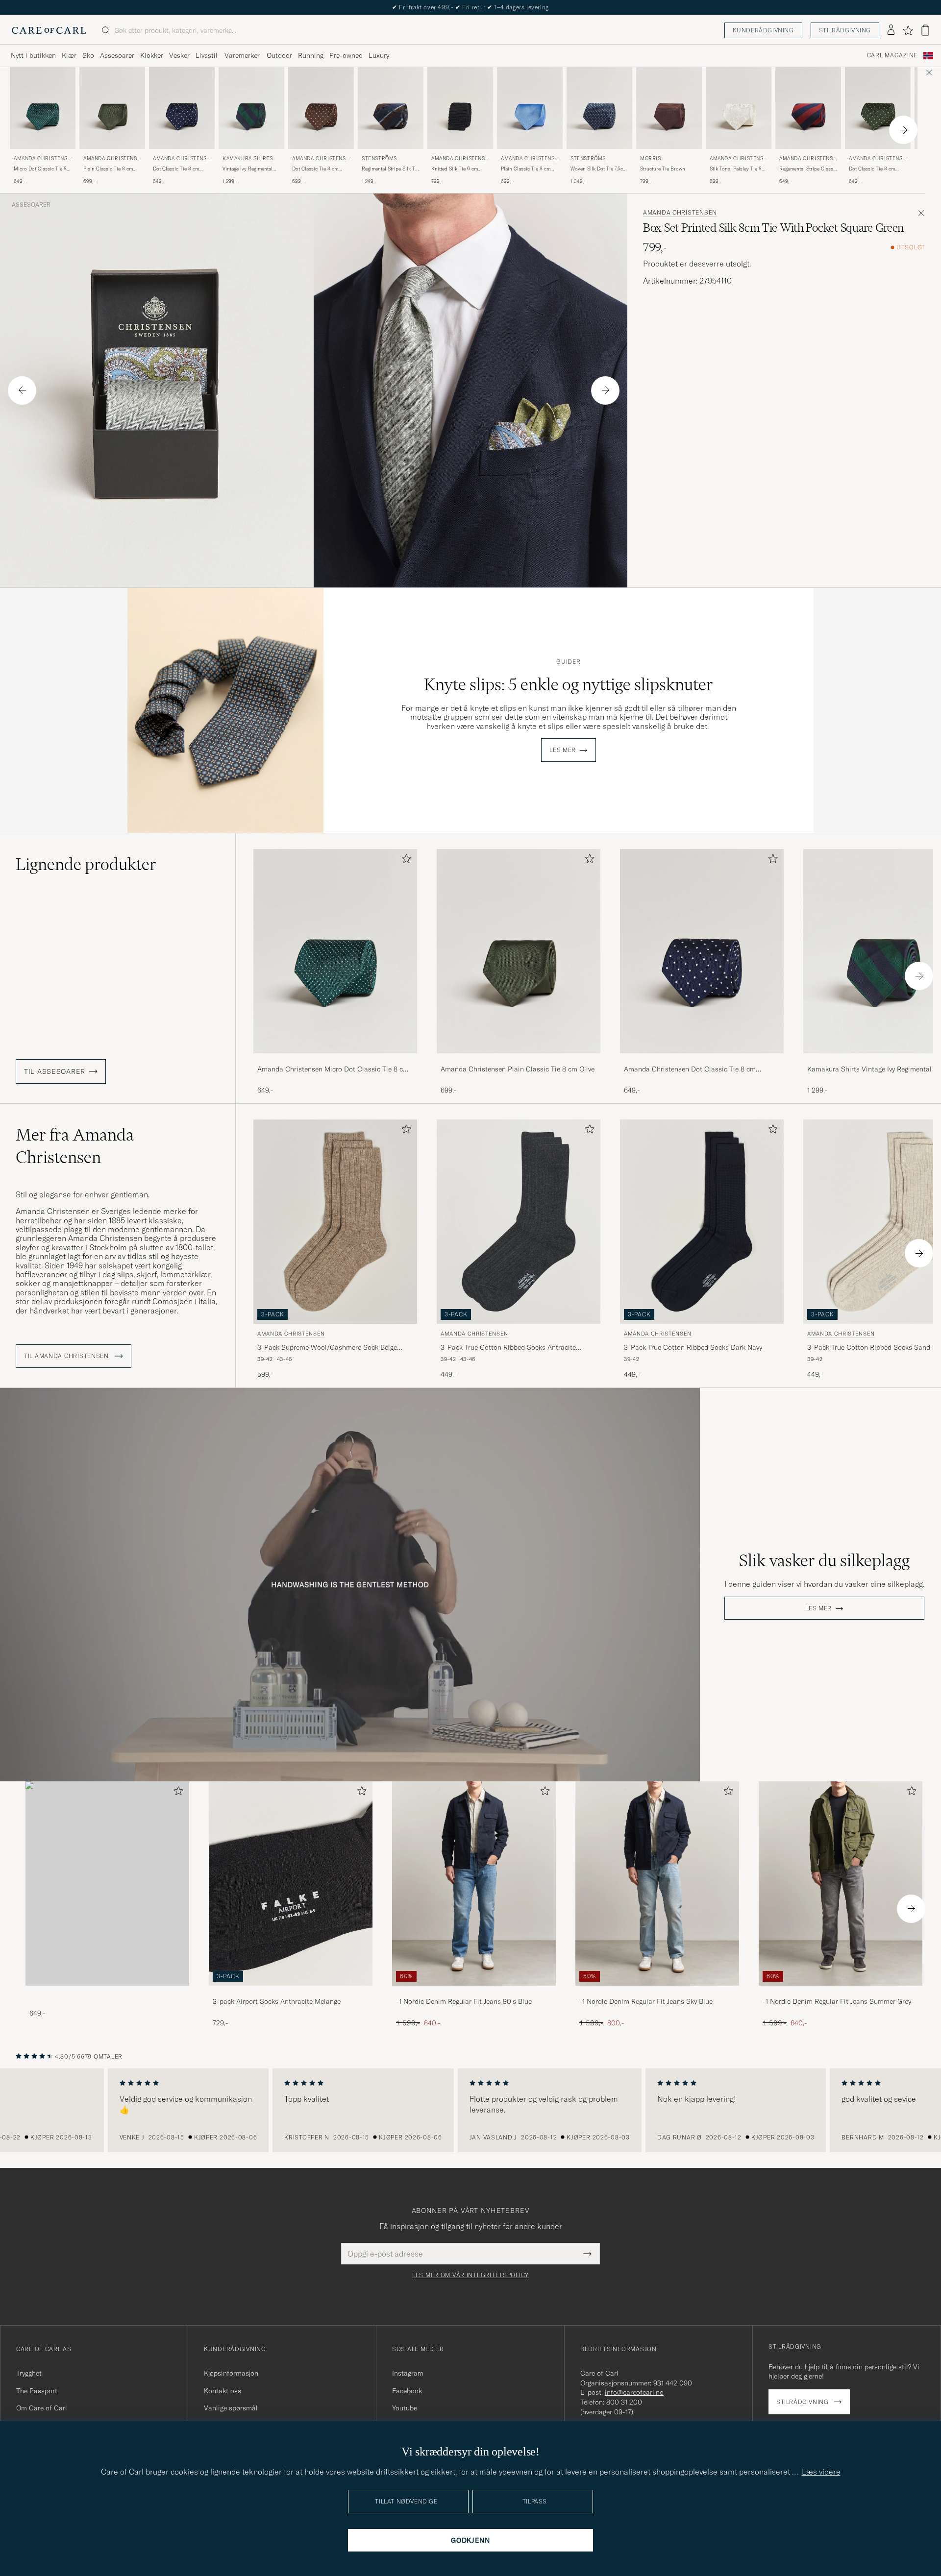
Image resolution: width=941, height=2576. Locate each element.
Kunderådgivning (763, 30)
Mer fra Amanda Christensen (75, 1146)
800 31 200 (624, 2402)
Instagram (408, 2373)
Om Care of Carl (42, 2408)
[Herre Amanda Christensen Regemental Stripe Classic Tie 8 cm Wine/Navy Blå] (808, 108)
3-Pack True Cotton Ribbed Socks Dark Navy (693, 1347)
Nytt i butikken (33, 55)
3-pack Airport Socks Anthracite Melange (277, 2001)
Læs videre (821, 2472)
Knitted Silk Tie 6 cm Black (455, 169)
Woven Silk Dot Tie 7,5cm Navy (599, 169)
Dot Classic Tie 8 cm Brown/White (315, 169)
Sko (88, 55)
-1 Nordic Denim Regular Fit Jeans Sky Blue (646, 2001)
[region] (470, 2111)
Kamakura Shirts (248, 158)
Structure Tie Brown (663, 169)
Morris (651, 158)
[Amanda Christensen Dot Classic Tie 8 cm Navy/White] (702, 1060)
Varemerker (242, 55)
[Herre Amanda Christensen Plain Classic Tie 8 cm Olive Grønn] (112, 108)
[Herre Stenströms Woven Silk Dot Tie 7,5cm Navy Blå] (599, 108)
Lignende (86, 864)
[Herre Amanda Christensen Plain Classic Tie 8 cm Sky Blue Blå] (530, 108)
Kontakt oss (223, 2391)
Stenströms (379, 158)
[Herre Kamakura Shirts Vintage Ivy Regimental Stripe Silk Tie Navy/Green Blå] (251, 108)
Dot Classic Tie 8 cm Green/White (872, 169)
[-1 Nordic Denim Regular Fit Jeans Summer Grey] (841, 1992)
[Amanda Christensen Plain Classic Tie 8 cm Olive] (519, 1060)
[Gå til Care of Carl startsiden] (49, 30)
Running (311, 55)
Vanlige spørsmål (231, 2408)
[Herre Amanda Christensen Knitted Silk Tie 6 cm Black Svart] (460, 108)
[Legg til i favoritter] (404, 861)
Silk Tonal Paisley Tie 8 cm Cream (736, 169)
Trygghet (29, 2373)
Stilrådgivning (845, 30)
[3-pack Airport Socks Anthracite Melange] (291, 1992)
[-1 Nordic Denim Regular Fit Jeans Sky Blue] (657, 1992)
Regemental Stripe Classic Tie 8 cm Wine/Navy (808, 169)
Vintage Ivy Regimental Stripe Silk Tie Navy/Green (248, 169)
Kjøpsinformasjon (231, 2373)
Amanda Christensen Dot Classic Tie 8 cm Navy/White (690, 1069)
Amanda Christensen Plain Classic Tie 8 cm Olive (518, 1069)
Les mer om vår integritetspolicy (470, 2275)
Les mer (563, 750)
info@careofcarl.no (634, 2392)
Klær (69, 55)
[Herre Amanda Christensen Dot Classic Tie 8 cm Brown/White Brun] (321, 108)
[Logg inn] (891, 30)
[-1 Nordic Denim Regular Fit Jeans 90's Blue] (474, 1992)
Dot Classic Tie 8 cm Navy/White (176, 169)
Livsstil (207, 55)
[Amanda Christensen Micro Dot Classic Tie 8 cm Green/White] (335, 1060)
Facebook (407, 2391)
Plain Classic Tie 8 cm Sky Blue (526, 169)
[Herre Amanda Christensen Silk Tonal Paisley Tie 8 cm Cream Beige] (739, 108)
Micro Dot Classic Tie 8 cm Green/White (40, 169)
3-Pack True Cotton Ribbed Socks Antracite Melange (508, 1348)
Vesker (179, 55)
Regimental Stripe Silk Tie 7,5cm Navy (390, 169)
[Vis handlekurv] (925, 30)
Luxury (379, 55)
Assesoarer (117, 55)
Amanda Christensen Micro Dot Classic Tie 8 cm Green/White (333, 1069)
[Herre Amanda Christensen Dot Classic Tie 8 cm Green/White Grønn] (878, 108)
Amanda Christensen (42, 159)
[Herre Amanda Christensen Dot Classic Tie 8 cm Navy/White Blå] (182, 108)
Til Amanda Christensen (67, 1356)
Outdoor (279, 55)
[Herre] (107, 1883)
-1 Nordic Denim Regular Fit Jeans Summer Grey (837, 2001)
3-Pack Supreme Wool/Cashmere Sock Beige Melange (327, 1348)
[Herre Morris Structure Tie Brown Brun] (669, 108)
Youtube (405, 2408)
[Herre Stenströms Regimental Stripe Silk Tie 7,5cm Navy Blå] (391, 108)
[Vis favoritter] (908, 30)
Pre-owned (346, 55)
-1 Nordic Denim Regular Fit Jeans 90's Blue (464, 2001)
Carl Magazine (892, 55)
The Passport (37, 2391)
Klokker (152, 55)
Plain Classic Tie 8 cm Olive (108, 169)
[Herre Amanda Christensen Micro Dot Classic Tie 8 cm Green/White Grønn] (43, 108)
